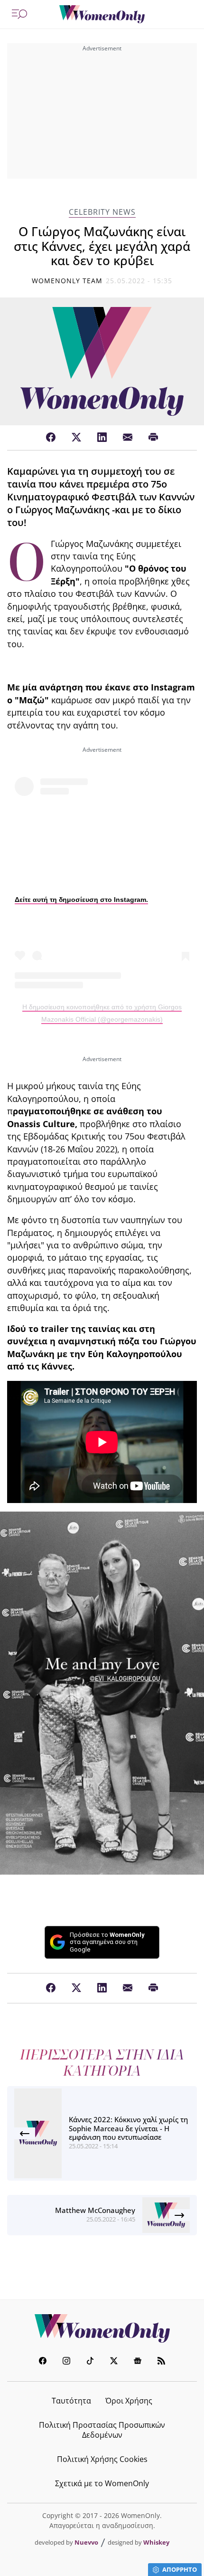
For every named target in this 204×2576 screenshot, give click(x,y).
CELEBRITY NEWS (102, 212)
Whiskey (156, 2542)
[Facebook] (51, 438)
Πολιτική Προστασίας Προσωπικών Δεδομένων (102, 2430)
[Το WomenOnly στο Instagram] (66, 2362)
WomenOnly (102, 2328)
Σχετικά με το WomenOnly (102, 2483)
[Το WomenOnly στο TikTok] (90, 2362)
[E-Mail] (128, 438)
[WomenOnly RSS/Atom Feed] (161, 2362)
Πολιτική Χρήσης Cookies (102, 2459)
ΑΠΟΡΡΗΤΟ (180, 2569)
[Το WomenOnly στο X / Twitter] (114, 2362)
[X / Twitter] (76, 438)
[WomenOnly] (102, 14)
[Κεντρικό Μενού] (19, 14)
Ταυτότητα (71, 2401)
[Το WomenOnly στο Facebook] (43, 2362)
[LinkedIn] (102, 438)
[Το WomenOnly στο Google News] (138, 2362)
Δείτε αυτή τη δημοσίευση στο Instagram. (81, 900)
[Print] (153, 438)
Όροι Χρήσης (129, 2401)
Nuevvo (86, 2542)
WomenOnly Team (67, 281)
